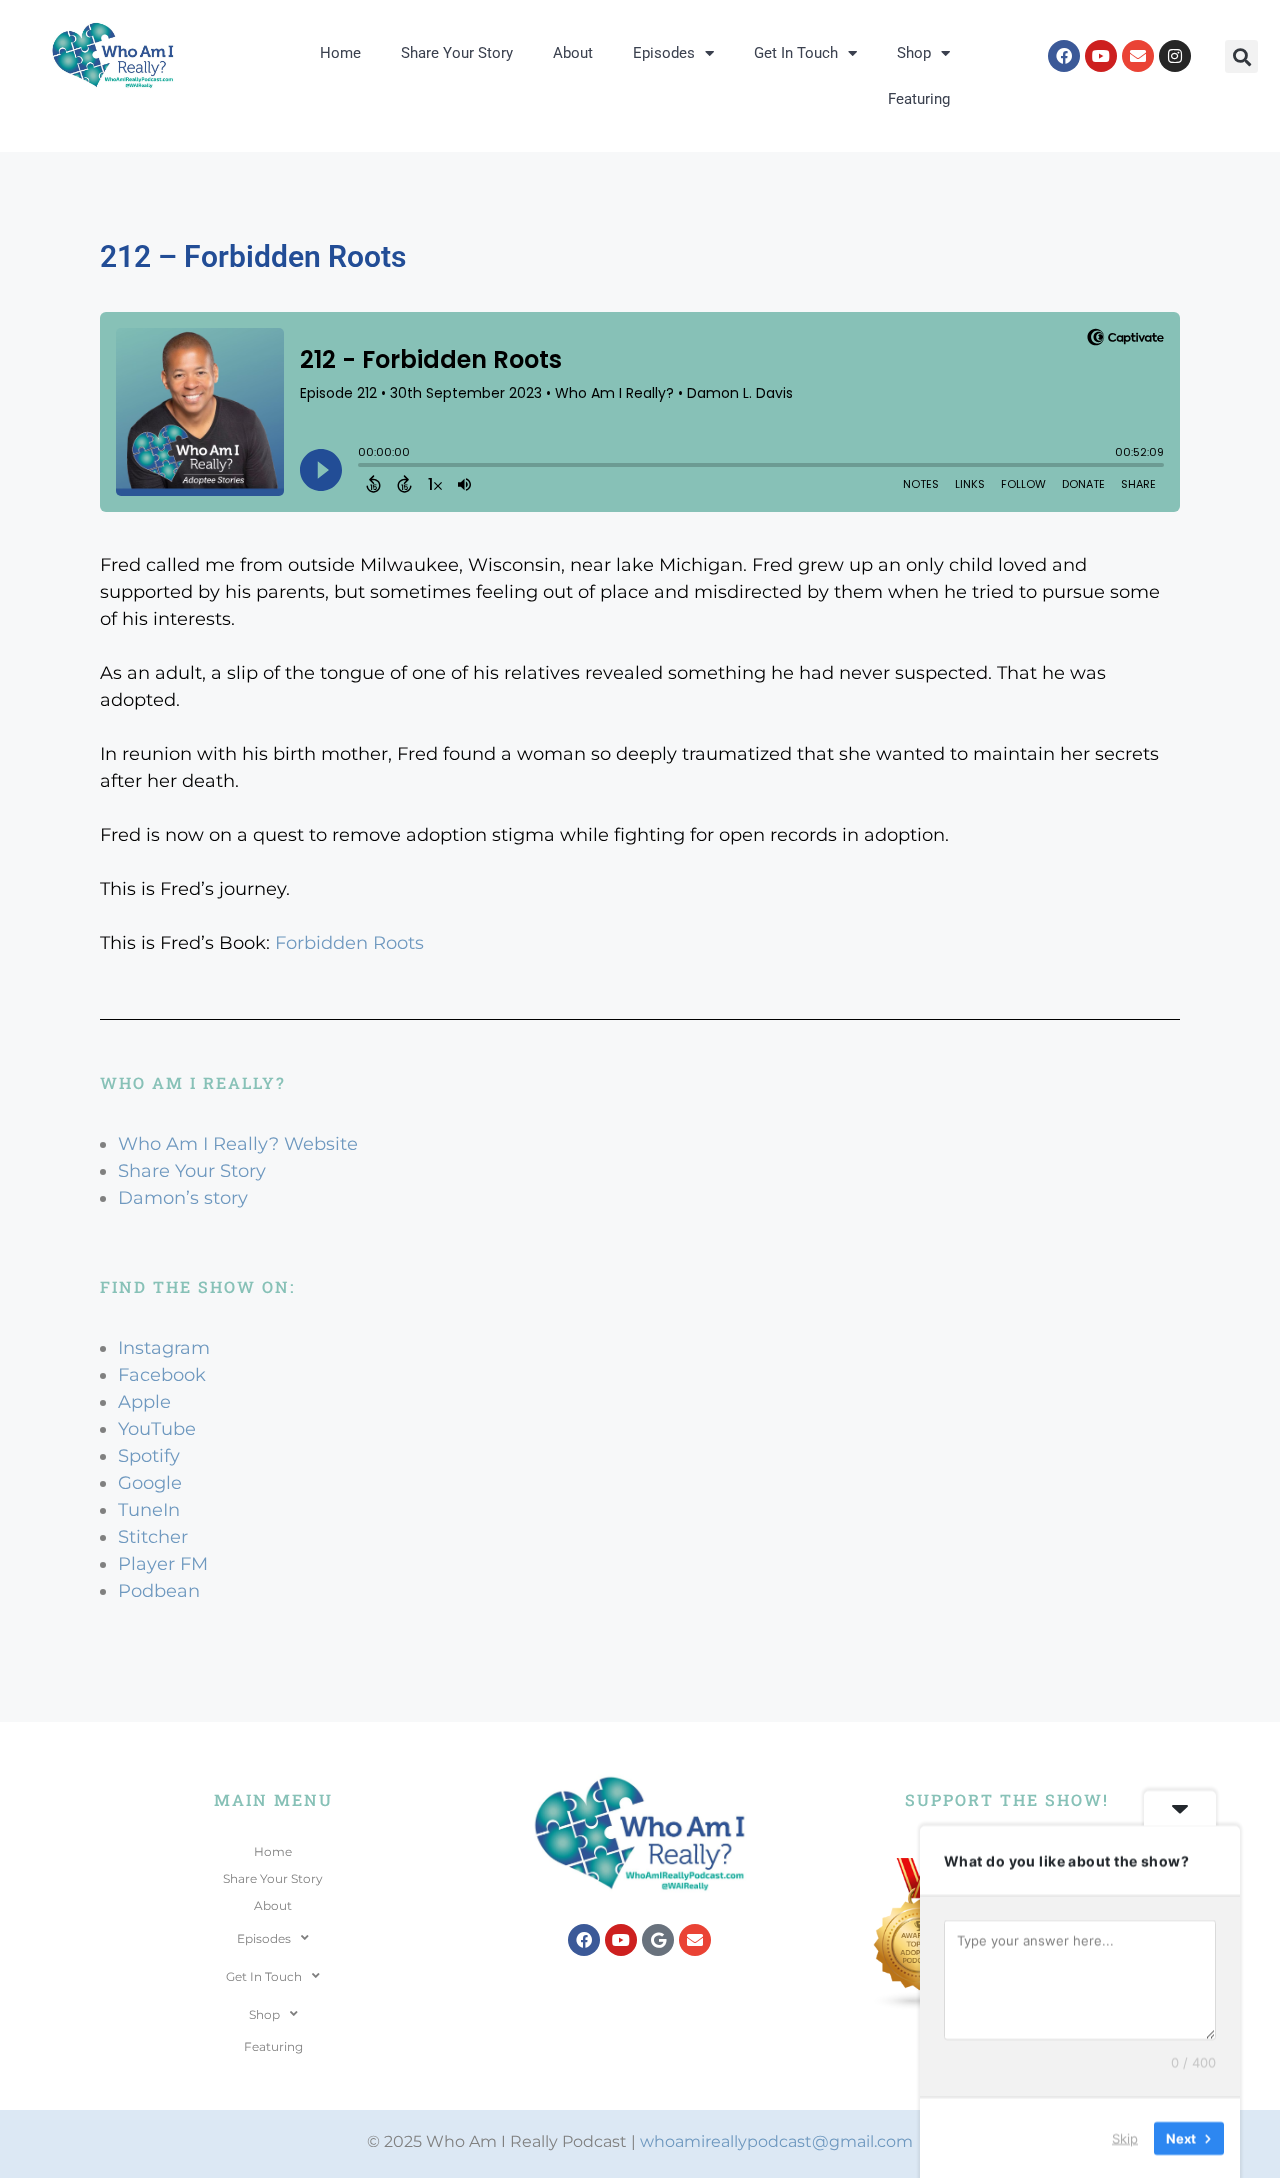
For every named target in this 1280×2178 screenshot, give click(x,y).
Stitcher (153, 1537)
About (573, 53)
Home (340, 53)
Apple (144, 1402)
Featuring (919, 99)
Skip (1125, 2137)
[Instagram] (1175, 56)
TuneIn (149, 1510)
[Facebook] (1064, 56)
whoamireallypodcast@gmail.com (776, 2141)
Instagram (164, 1348)
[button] (1241, 56)
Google (150, 1483)
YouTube (157, 1429)
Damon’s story (183, 1198)
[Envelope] (1138, 56)
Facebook (162, 1375)
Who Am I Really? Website (238, 1144)
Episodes (664, 53)
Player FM (163, 1564)
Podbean (159, 1591)
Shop (914, 53)
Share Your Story (457, 53)
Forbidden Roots (349, 943)
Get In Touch (796, 53)
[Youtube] (1101, 56)
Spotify (149, 1456)
